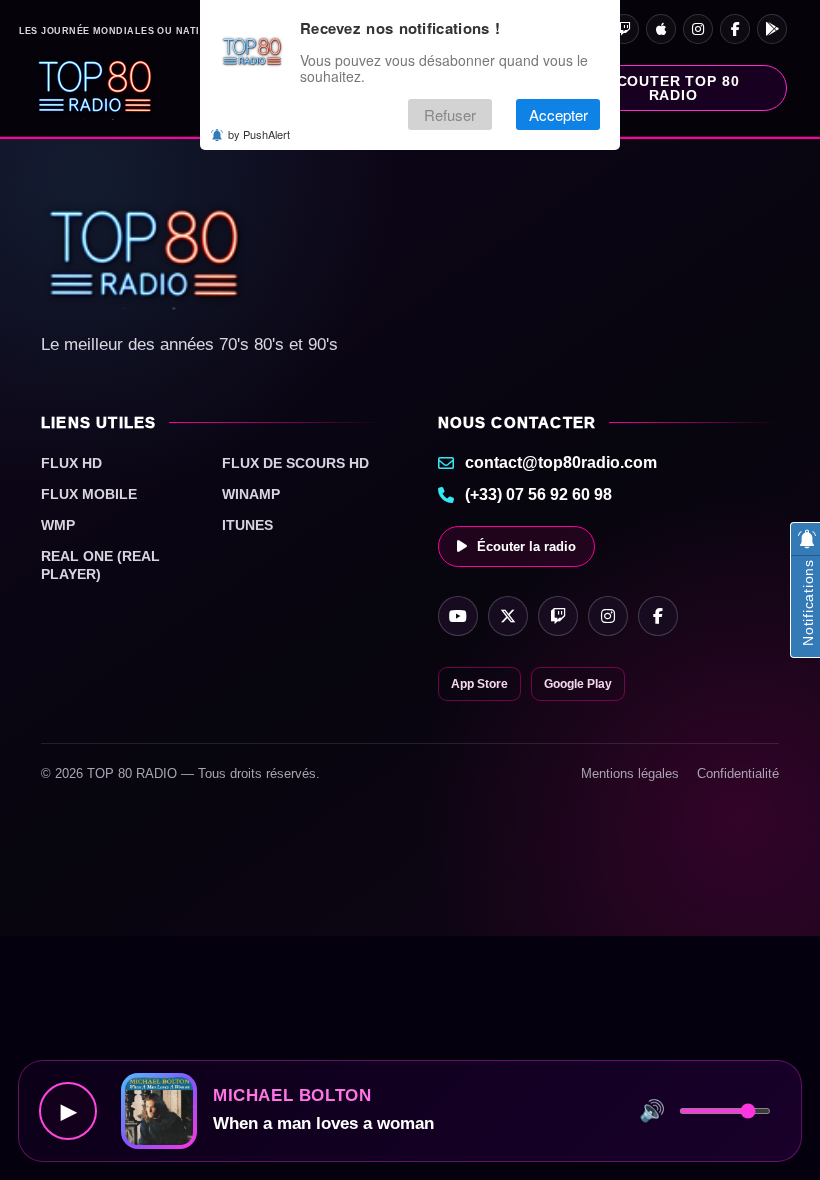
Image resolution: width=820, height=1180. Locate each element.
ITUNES (247, 525)
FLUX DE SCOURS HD (295, 463)
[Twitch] (624, 29)
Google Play (578, 684)
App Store (479, 684)
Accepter (558, 114)
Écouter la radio (526, 546)
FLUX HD (71, 463)
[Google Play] (772, 29)
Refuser (450, 114)
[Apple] (661, 29)
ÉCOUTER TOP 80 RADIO (673, 88)
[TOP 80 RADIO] (95, 88)
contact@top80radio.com (561, 462)
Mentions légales (630, 773)
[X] (508, 616)
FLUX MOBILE (89, 494)
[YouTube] (458, 616)
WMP (58, 525)
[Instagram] (698, 29)
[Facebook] (735, 29)
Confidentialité (738, 773)
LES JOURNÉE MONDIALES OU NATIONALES (130, 31)
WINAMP (251, 494)
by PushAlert (259, 134)
